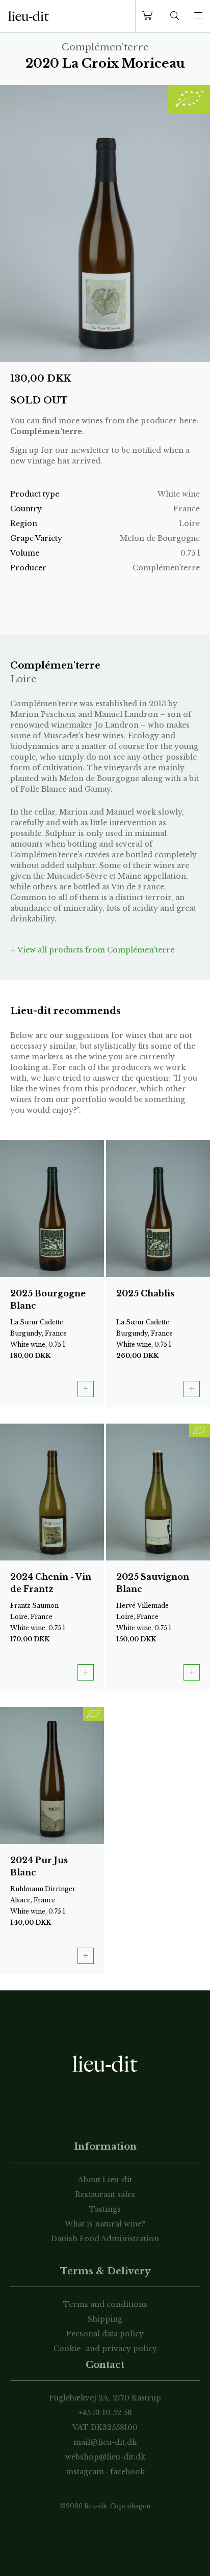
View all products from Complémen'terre (95, 950)
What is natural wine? (105, 2224)
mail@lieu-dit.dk (105, 2442)
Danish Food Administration (105, 2239)
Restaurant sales (105, 2194)
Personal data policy (105, 2334)
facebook (127, 2472)
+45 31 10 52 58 (105, 2413)
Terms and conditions (105, 2304)
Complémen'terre (46, 431)
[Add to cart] (86, 1389)
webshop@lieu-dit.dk (105, 2457)
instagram (85, 2472)
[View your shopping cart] (149, 16)
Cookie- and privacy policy (105, 2349)
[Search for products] (175, 16)
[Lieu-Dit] (29, 16)
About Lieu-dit (105, 2180)
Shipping (105, 2319)
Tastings (105, 2209)
